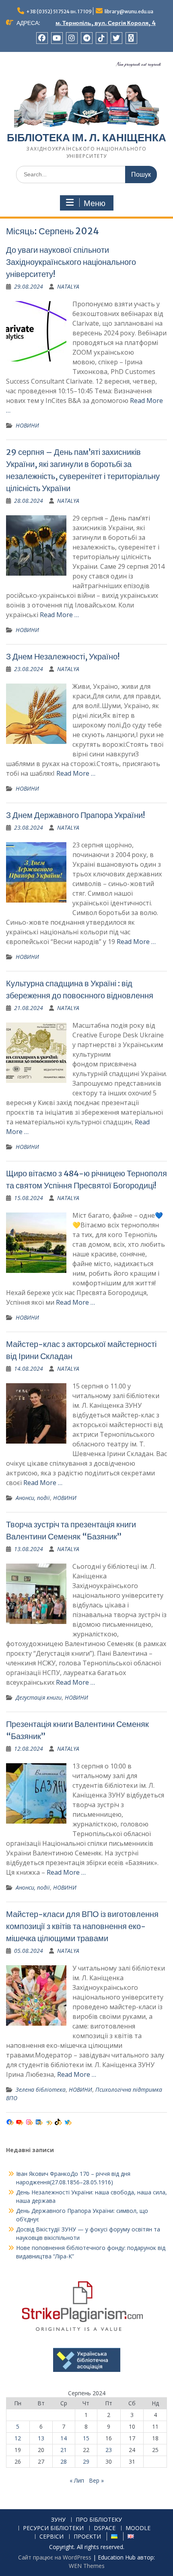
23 (109, 2450)
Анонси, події (33, 1498)
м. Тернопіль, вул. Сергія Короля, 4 (106, 23)
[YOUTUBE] (57, 38)
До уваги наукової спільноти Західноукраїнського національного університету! (71, 262)
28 (64, 2461)
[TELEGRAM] (87, 38)
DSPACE (105, 2528)
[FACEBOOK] (42, 38)
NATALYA (68, 286)
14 (64, 2438)
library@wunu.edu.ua (129, 11)
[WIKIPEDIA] (131, 38)
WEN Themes (87, 2566)
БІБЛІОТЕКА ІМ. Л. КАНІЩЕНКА (86, 137)
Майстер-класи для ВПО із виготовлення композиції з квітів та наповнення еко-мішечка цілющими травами (82, 1926)
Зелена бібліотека (41, 2090)
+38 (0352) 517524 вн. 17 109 (59, 11)
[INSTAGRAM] (72, 38)
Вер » (96, 2480)
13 (41, 2438)
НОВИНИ (27, 425)
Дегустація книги (39, 1697)
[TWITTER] (116, 38)
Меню (95, 203)
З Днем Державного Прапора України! (75, 815)
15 (86, 2438)
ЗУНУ (58, 2520)
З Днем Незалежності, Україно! (63, 656)
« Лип (77, 2480)
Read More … (59, 615)
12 (18, 2438)
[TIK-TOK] (102, 38)
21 (64, 2450)
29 (86, 2461)
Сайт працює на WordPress (55, 2557)
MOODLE (138, 2528)
